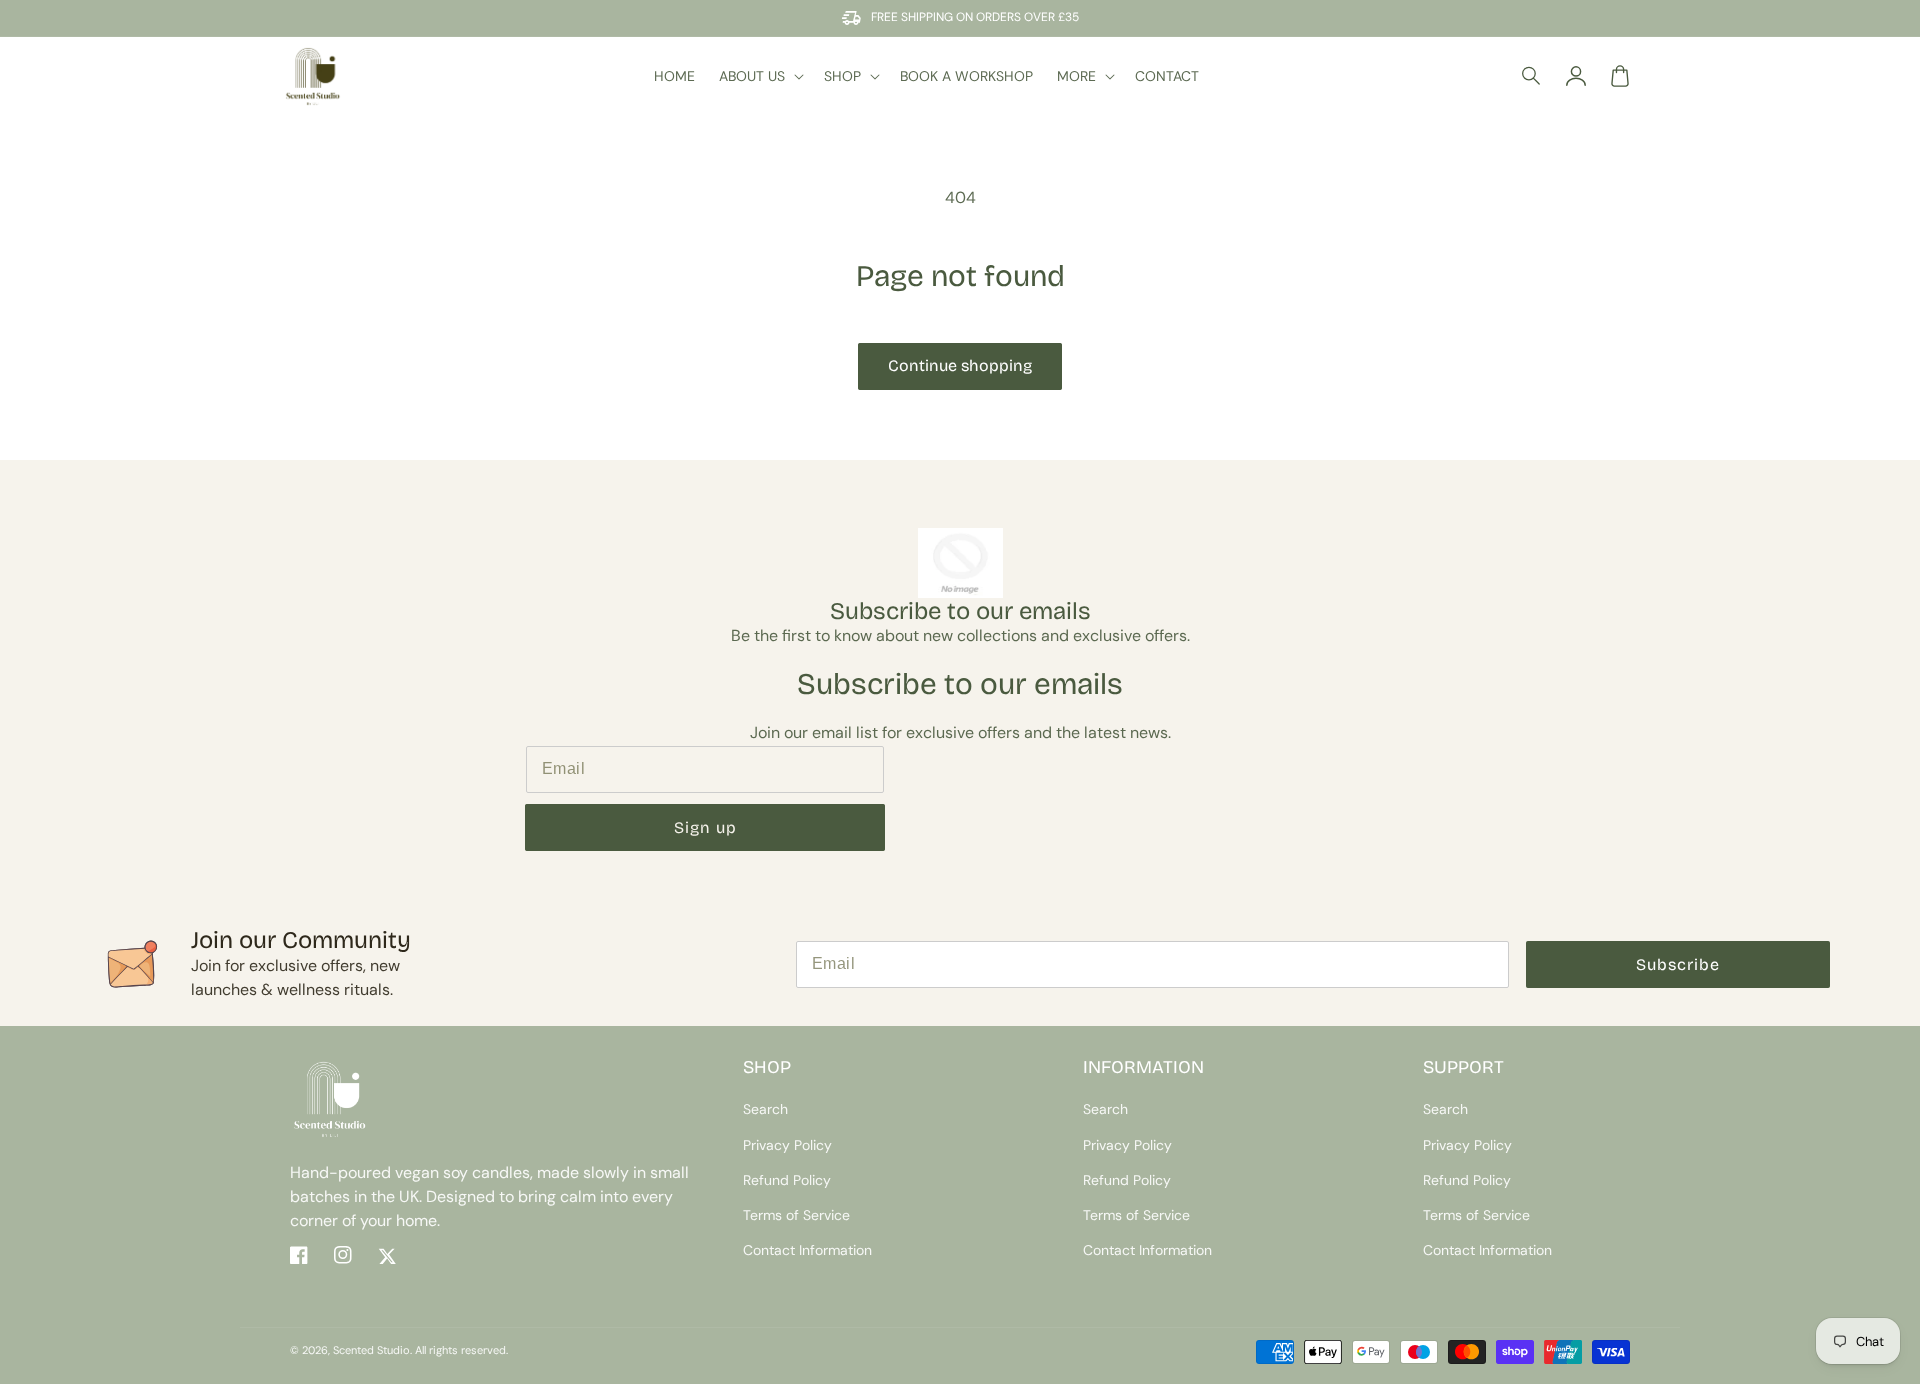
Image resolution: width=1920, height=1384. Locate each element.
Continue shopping (960, 365)
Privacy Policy (787, 1145)
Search (765, 1109)
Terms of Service (796, 1215)
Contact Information (807, 1250)
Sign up (705, 827)
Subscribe (1678, 964)
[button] (1532, 76)
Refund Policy (787, 1180)
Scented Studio (371, 1350)
